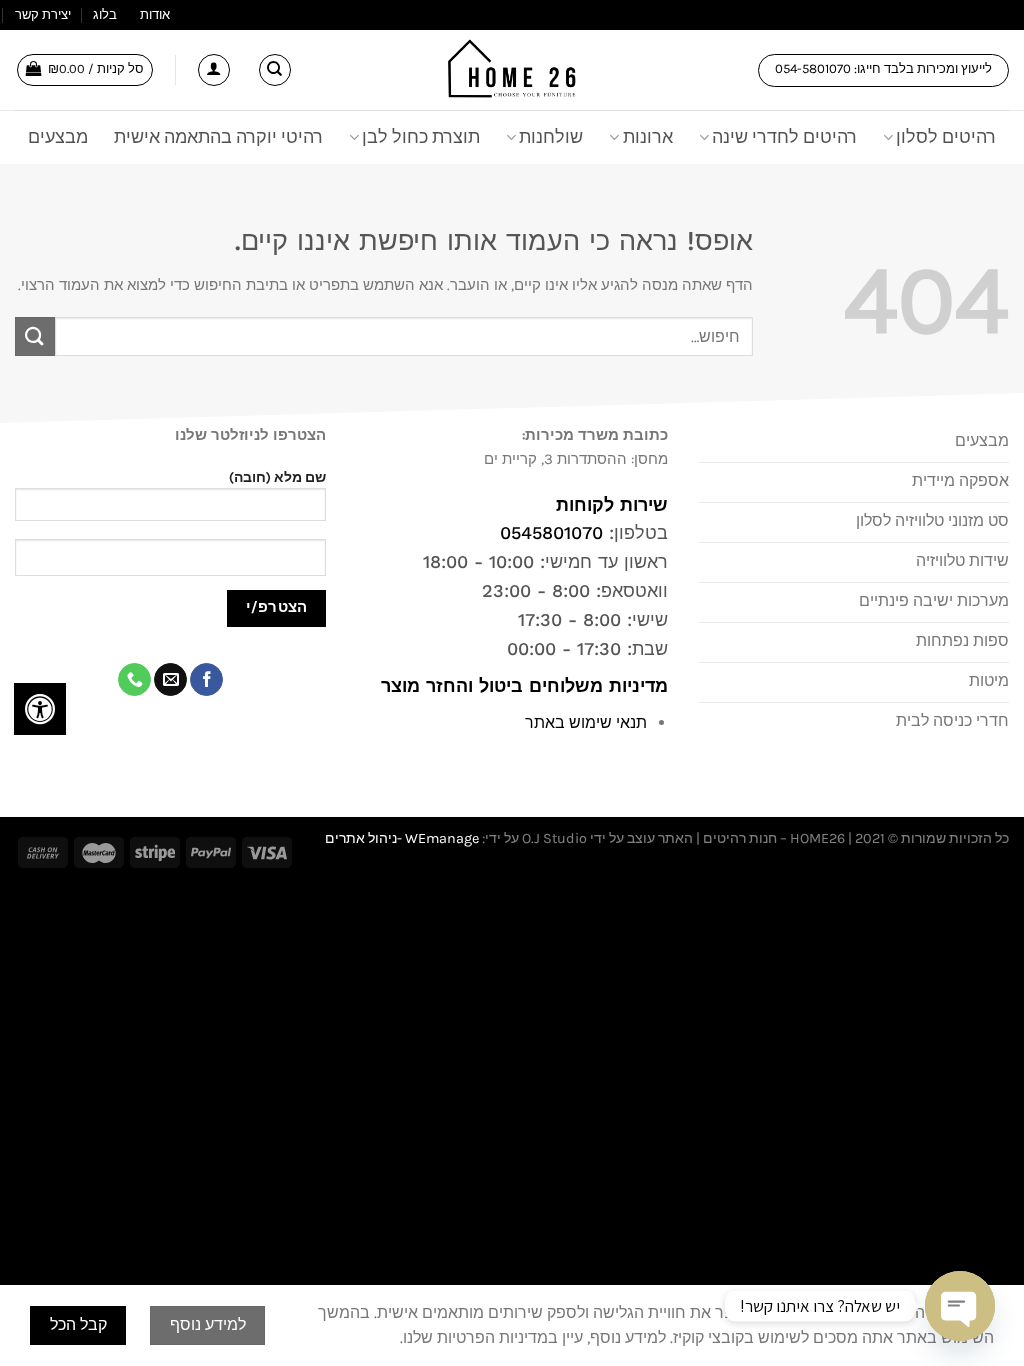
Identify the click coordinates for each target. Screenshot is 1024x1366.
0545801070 (551, 532)
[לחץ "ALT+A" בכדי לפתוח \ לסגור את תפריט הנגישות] (40, 709)
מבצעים (58, 137)
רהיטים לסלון (946, 137)
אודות (155, 14)
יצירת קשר (43, 14)
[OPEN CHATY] (960, 1306)
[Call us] (134, 680)
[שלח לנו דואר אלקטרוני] (170, 680)
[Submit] (35, 336)
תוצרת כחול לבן (421, 137)
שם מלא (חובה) (277, 477)
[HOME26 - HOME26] (512, 70)
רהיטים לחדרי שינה (784, 137)
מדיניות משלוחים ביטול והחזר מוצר (521, 685)
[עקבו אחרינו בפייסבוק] (206, 680)
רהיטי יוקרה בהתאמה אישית (218, 137)
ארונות (647, 137)
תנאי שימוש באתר (586, 722)
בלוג (105, 14)
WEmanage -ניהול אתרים (402, 838)
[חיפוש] (275, 70)
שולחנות (551, 137)
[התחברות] (214, 70)
